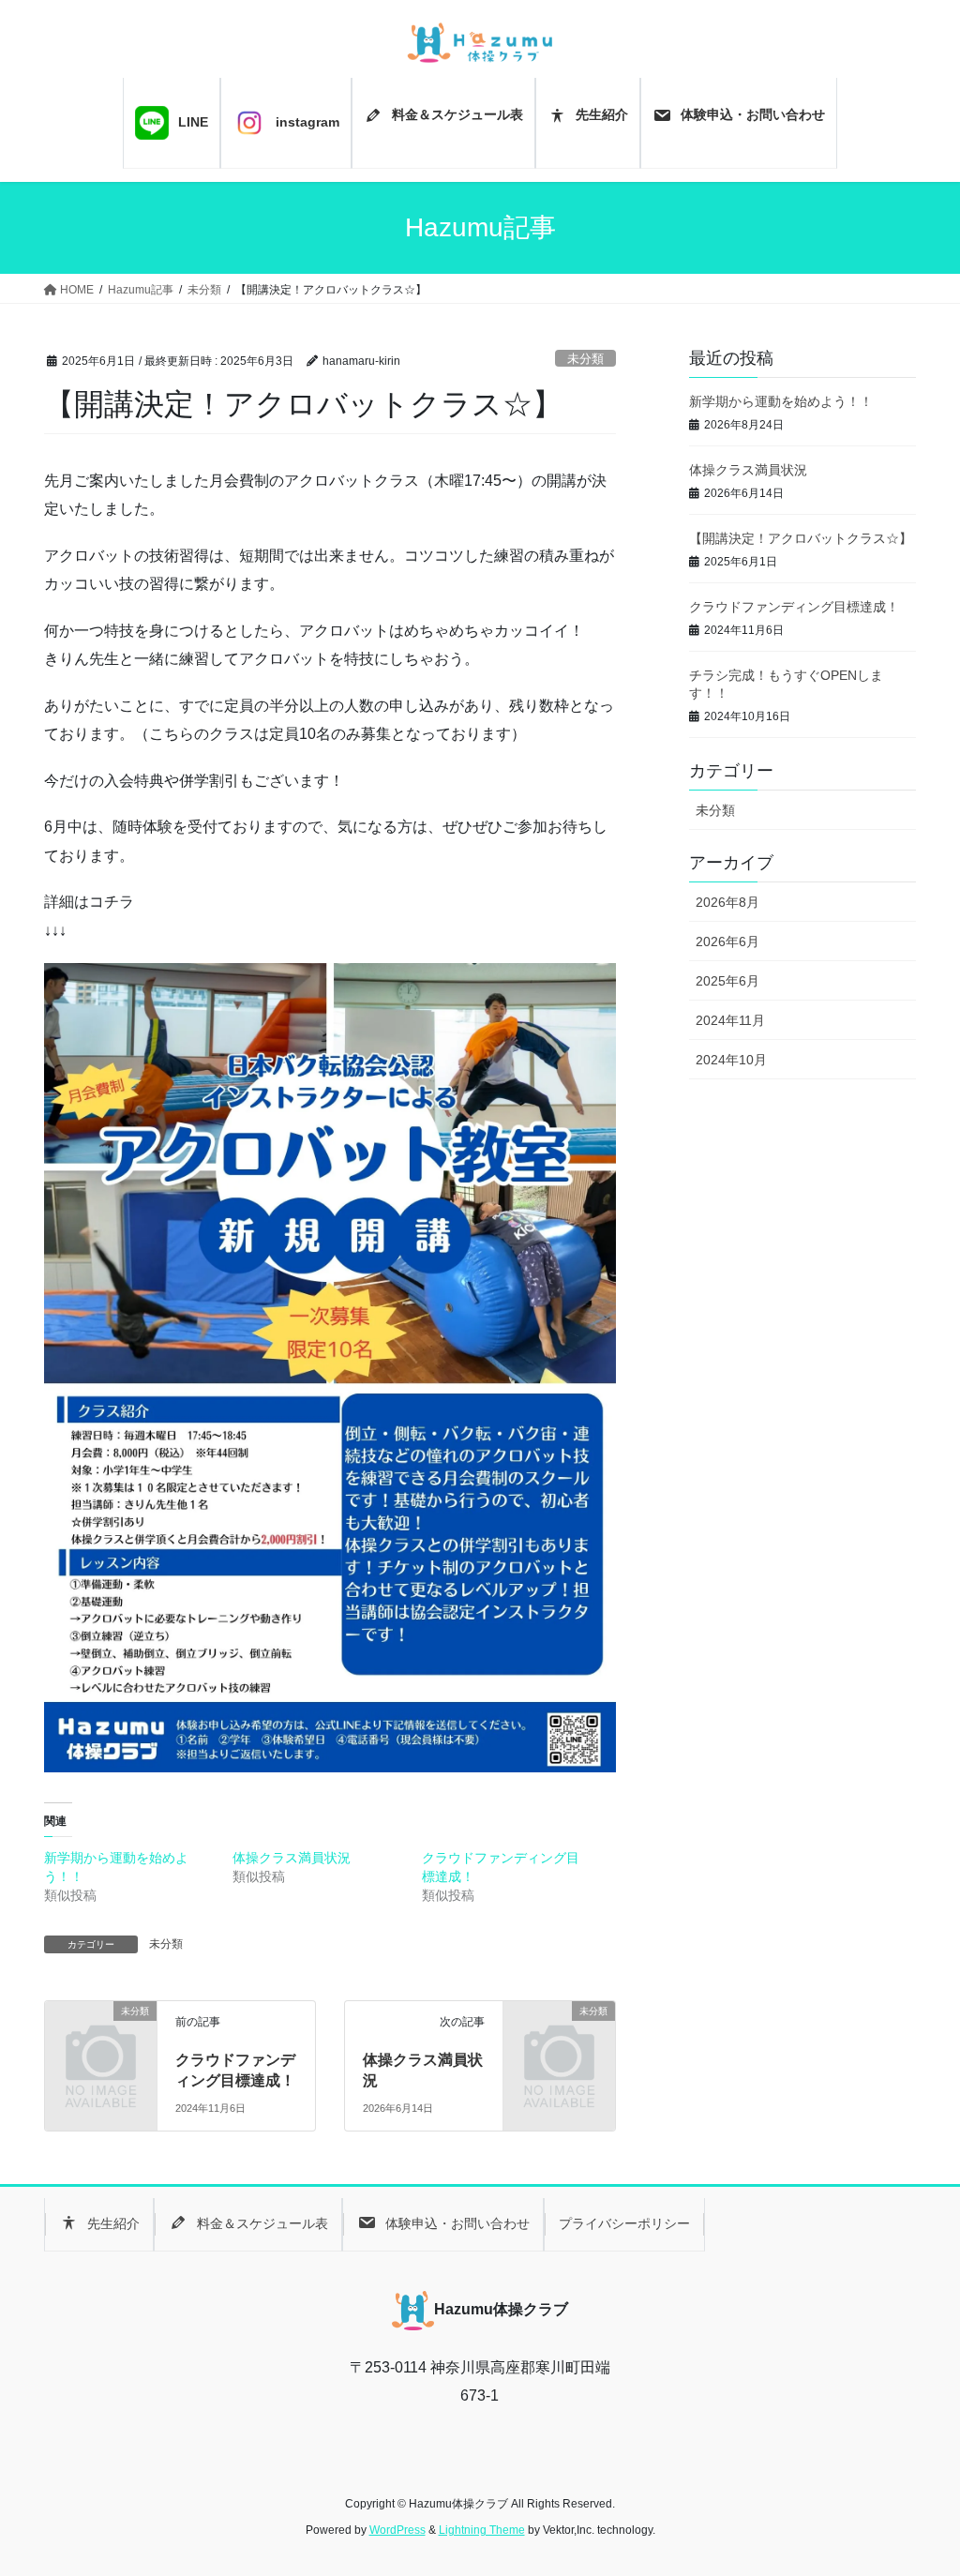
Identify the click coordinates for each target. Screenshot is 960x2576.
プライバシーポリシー (624, 2223)
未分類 (585, 359)
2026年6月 (727, 942)
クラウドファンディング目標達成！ (794, 607)
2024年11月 (730, 1020)
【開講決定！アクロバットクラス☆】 (801, 538)
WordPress (397, 2530)
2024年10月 (731, 1060)
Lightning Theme (482, 2530)
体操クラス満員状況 (292, 1858)
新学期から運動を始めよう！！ (781, 401)
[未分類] (101, 2034)
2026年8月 (727, 902)
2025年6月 (727, 981)
